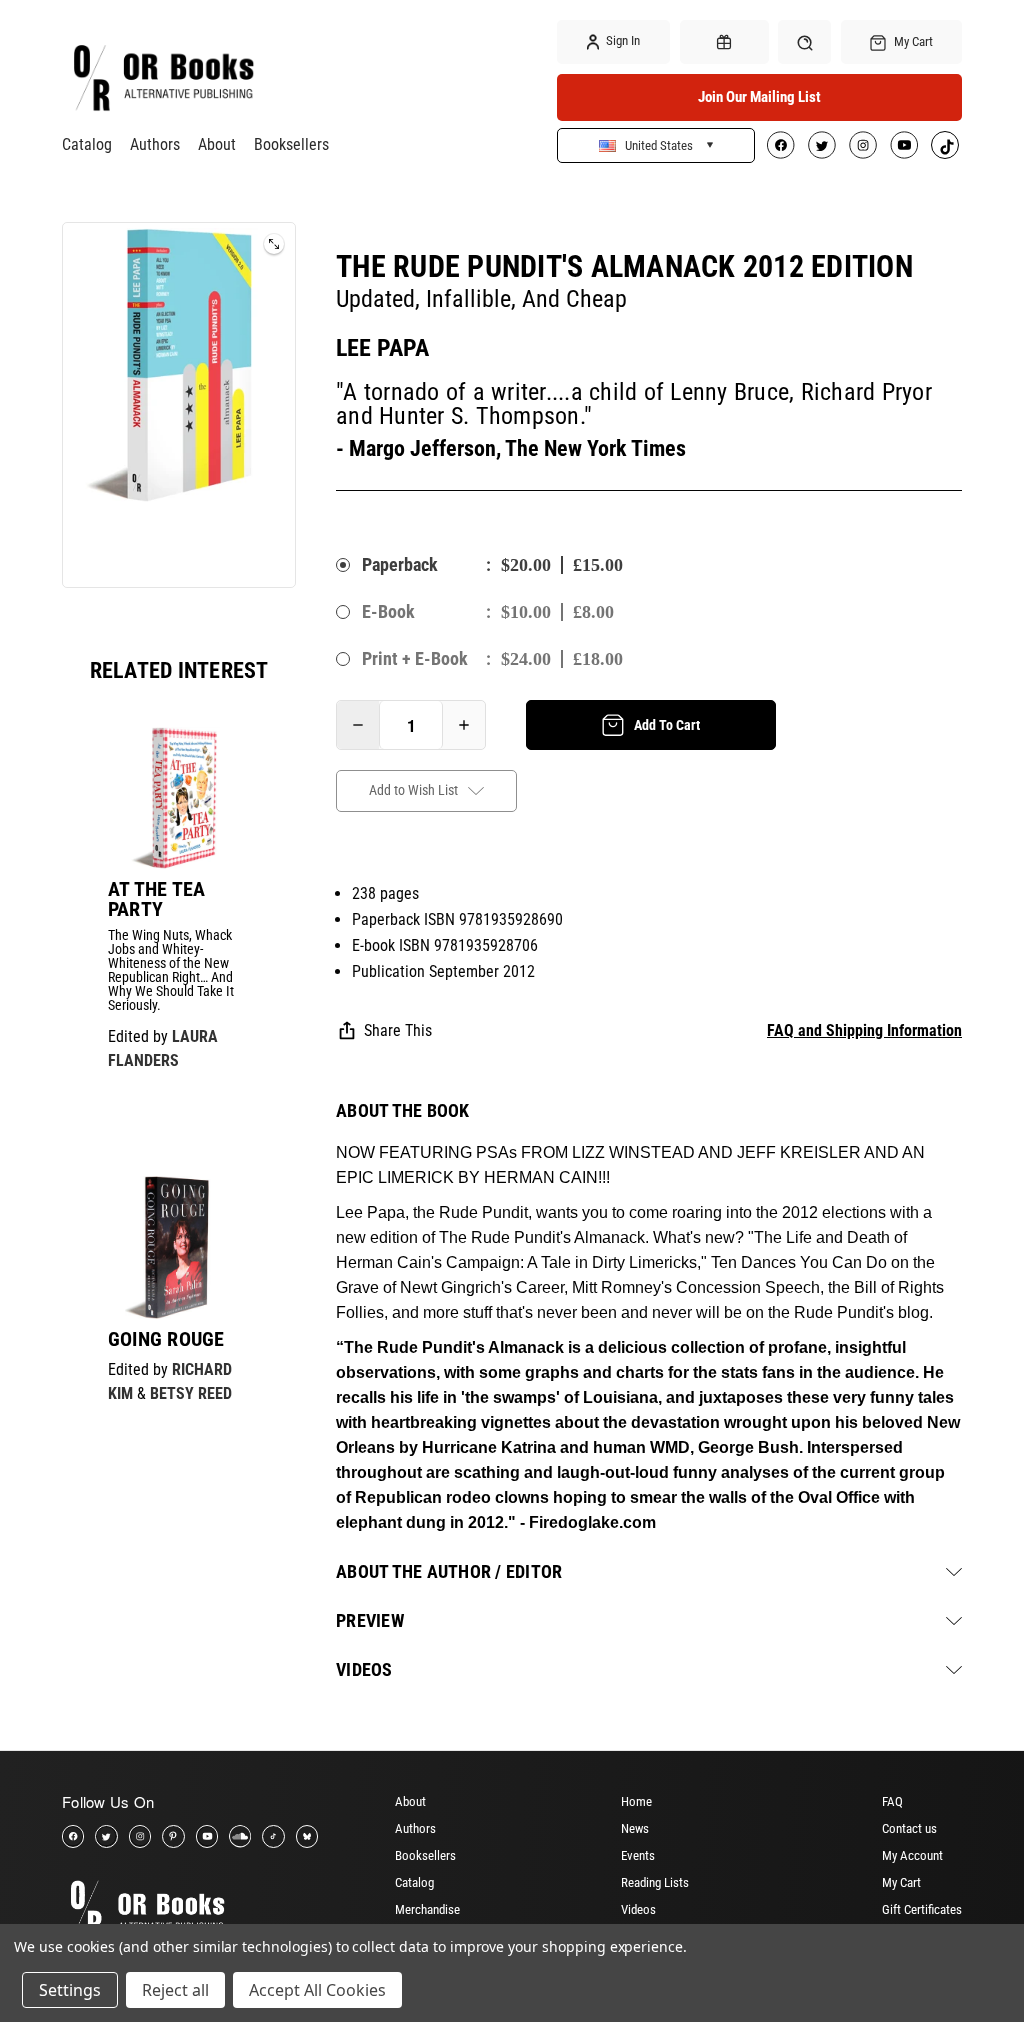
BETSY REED (191, 1393)
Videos (638, 1909)
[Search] (804, 41)
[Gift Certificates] (724, 42)
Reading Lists (655, 1882)
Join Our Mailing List (759, 97)
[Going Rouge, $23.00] (179, 1247)
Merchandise (427, 1909)
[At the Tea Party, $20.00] (179, 798)
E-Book (388, 611)
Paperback (400, 564)
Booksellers (291, 144)
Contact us (909, 1828)
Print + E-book (415, 658)
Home (636, 1801)
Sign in (621, 40)
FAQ (892, 1801)
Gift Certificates (922, 1909)
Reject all (175, 1990)
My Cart (901, 1882)
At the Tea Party (157, 899)
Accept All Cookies (317, 1990)
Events (638, 1855)
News (635, 1828)
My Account (912, 1855)
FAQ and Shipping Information (864, 1030)
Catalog (87, 144)
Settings (70, 1990)
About (217, 144)
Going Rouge (166, 1339)
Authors (155, 144)
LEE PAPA (382, 348)
